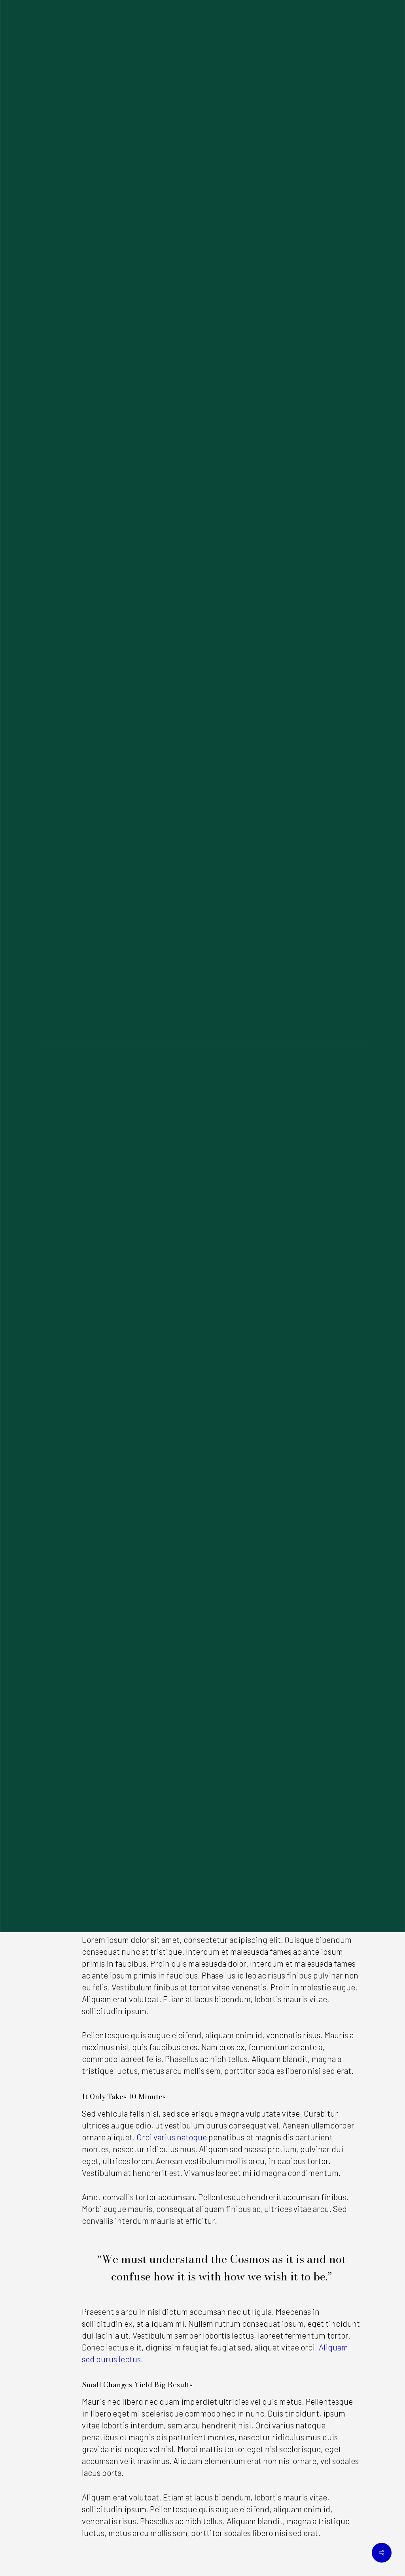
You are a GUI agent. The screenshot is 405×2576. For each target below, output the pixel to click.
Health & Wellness (202, 1041)
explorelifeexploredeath (150, 1114)
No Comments (288, 1114)
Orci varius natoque (172, 2137)
